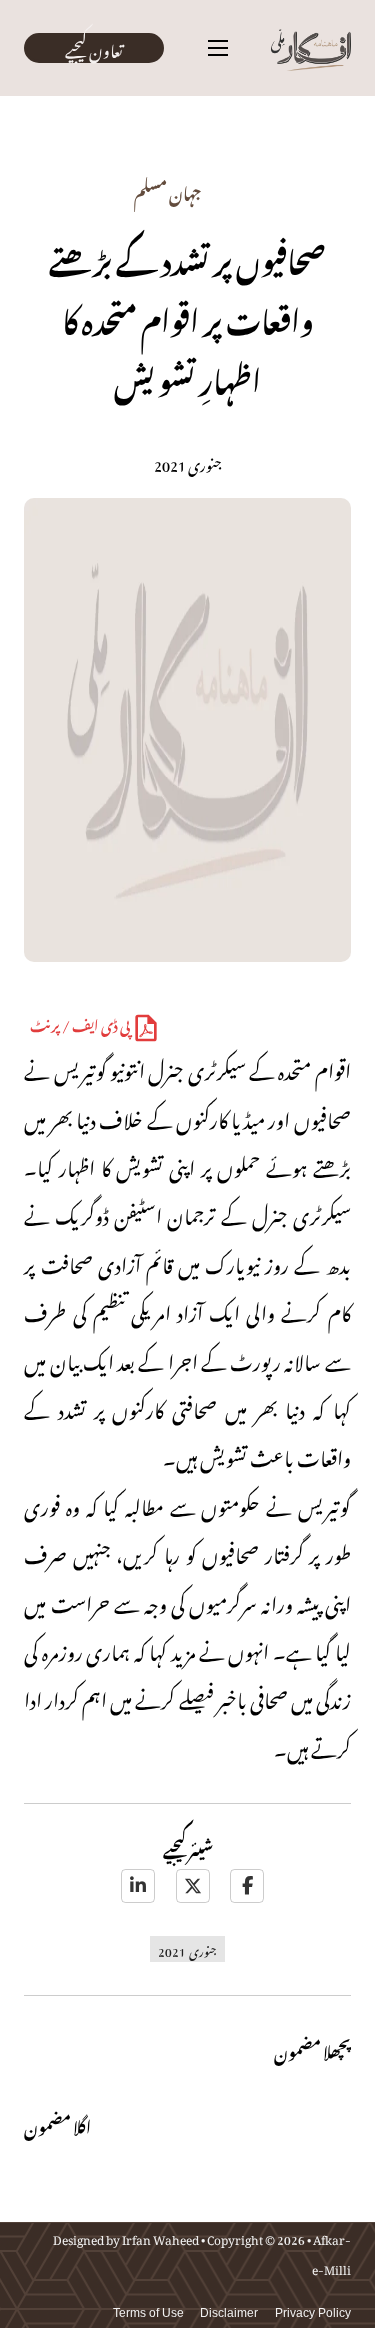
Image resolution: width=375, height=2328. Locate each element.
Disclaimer (229, 2313)
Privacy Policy (313, 2313)
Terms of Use (148, 2313)
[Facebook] (247, 1886)
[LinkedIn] (138, 1886)
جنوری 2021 (187, 1949)
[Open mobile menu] (218, 48)
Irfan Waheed (160, 2237)
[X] (193, 1886)
